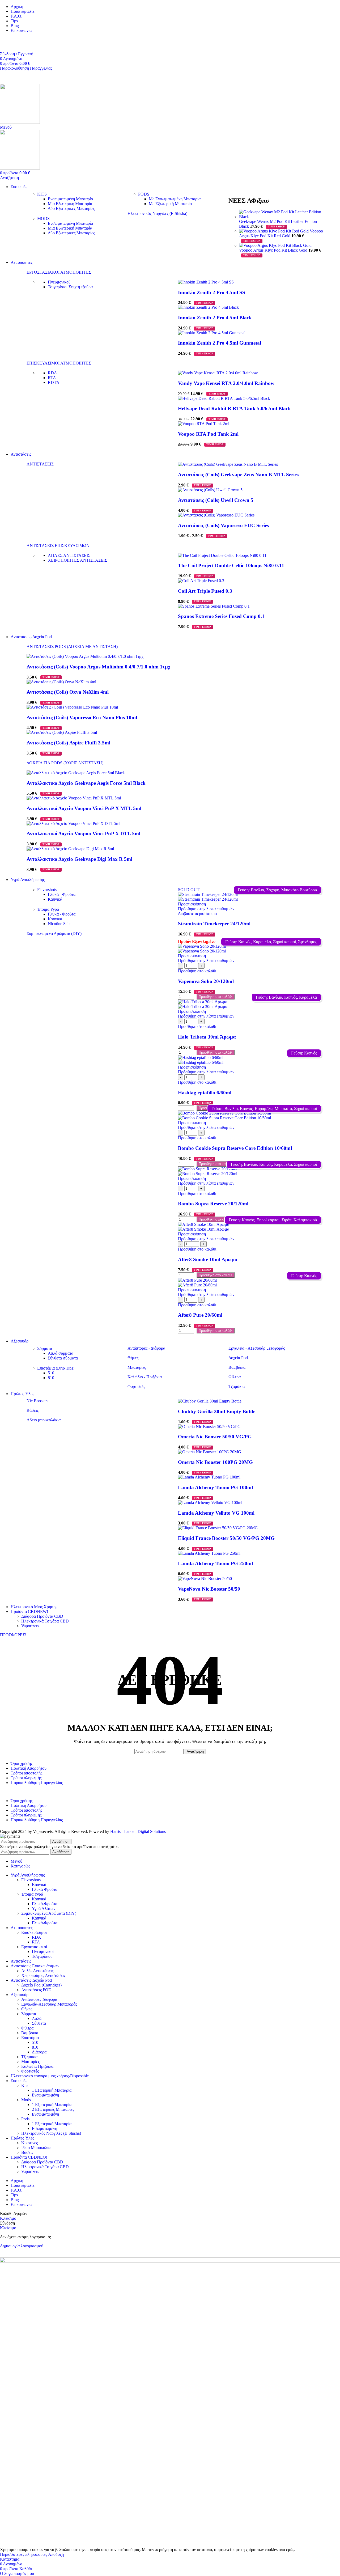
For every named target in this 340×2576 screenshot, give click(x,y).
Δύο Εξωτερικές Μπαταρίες (71, 208)
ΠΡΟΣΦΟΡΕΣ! (13, 1635)
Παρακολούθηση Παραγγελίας (26, 68)
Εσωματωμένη (44, 2128)
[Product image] (208, 899)
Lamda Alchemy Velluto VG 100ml (216, 1513)
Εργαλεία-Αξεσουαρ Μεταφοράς (49, 2004)
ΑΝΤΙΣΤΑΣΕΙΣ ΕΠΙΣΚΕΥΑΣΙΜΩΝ (58, 546)
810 (51, 1378)
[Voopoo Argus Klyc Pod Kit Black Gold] (275, 245)
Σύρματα (45, 1348)
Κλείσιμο (8, 2218)
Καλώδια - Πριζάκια (145, 1377)
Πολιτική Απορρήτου (29, 1768)
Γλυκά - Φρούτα (62, 894)
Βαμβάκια (237, 1367)
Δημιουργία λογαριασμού (22, 2246)
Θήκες (133, 1358)
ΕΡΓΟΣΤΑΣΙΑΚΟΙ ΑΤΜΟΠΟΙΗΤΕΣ (59, 272)
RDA (52, 373)
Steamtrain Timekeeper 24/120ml (214, 924)
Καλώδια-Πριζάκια (37, 2066)
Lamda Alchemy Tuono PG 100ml (215, 1487)
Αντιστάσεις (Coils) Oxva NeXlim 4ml (68, 692)
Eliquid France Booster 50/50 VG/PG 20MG (226, 1538)
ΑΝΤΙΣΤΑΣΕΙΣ (40, 464)
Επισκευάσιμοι (34, 1932)
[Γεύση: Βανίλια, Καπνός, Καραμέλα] (251, 1002)
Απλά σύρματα (61, 1353)
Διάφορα (39, 2052)
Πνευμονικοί (59, 282)
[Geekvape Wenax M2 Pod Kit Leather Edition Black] (282, 217)
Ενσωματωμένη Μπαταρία (70, 199)
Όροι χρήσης (22, 1763)
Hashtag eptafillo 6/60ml (205, 1093)
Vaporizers (30, 1626)
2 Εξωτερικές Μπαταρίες (53, 2109)
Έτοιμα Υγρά (48, 909)
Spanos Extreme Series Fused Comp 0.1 (221, 616)
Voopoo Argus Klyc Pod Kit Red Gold (281, 233)
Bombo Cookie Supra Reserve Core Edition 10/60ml (235, 1148)
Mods (26, 2100)
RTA (52, 378)
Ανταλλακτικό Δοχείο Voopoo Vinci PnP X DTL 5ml (83, 834)
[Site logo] (20, 122)
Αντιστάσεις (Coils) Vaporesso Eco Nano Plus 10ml (82, 717)
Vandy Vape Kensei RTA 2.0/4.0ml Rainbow (226, 383)
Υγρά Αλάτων (44, 1908)
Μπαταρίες (137, 1367)
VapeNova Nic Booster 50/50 (209, 1589)
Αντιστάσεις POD (36, 1990)
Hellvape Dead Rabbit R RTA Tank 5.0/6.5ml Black (234, 408)
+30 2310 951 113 (15, 39)
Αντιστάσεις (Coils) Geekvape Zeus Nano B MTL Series (238, 475)
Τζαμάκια (237, 1386)
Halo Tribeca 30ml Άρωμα (207, 1037)
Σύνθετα (39, 2023)
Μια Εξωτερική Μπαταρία (70, 204)
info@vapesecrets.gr (17, 44)
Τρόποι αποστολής (26, 1773)
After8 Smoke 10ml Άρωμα (208, 1259)
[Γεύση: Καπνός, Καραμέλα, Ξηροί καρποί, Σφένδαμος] (251, 946)
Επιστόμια (30, 2038)
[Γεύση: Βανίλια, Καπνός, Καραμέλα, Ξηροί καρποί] (251, 1169)
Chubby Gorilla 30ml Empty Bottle (217, 1411)
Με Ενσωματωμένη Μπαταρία (175, 199)
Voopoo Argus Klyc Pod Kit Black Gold (274, 250)
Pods (25, 2119)
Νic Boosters (37, 1401)
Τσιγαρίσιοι (70, 287)
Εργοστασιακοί (34, 1947)
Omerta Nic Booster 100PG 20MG (215, 1462)
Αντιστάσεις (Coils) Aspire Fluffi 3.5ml (68, 743)
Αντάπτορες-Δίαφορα (39, 1999)
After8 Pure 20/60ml (200, 1315)
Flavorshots (47, 890)
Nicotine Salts (59, 924)
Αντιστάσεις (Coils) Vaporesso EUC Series (223, 525)
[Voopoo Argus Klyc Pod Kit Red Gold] (274, 231)
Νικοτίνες (29, 2143)
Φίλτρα (235, 1377)
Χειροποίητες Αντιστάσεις (43, 1975)
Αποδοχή (56, 2554)
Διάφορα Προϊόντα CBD (42, 1616)
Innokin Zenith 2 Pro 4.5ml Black (215, 318)
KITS (42, 194)
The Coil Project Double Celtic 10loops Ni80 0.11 (231, 565)
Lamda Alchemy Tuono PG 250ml (215, 1563)
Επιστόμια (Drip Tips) (56, 1368)
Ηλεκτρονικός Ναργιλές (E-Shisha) (157, 213)
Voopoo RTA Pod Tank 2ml (208, 434)
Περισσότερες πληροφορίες (24, 2554)
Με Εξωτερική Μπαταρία (170, 204)
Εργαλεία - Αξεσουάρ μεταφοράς (257, 1348)
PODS (144, 194)
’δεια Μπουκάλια (36, 2148)
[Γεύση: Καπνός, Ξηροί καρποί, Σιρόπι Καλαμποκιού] (251, 1225)
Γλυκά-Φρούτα (45, 1889)
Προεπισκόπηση (192, 904)
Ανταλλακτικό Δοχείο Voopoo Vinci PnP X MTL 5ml (84, 808)
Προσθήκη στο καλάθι (216, 997)
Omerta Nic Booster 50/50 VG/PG (215, 1437)
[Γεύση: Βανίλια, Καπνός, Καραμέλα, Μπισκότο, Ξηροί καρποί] (251, 1113)
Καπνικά (55, 899)
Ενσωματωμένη (45, 2095)
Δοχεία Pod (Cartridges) (41, 1985)
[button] (197, 971)
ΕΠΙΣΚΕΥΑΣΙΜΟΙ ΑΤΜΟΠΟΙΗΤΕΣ (59, 363)
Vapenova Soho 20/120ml (206, 981)
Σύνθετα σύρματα (63, 1358)
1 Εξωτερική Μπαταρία (52, 2090)
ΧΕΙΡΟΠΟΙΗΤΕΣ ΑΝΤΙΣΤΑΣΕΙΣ (77, 560)
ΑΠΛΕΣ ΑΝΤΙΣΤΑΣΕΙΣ (69, 555)
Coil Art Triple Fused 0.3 (205, 591)
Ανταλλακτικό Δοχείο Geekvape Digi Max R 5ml (79, 859)
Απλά (37, 2018)
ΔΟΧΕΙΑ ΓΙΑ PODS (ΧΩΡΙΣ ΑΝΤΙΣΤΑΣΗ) (65, 763)
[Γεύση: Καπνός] (251, 1058)
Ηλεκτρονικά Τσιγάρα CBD (45, 1621)
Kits (25, 2085)
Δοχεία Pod (238, 1358)
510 (51, 1373)
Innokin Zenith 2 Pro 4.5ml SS (212, 292)
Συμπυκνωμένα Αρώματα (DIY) (54, 933)
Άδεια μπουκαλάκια (44, 1420)
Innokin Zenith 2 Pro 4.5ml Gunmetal (220, 343)
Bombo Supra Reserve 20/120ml (213, 1204)
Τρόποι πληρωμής (26, 1778)
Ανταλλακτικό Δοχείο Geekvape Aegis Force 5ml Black (86, 783)
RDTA (54, 382)
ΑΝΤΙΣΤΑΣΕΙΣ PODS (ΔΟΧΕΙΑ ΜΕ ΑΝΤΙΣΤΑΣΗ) (72, 647)
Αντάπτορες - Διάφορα (146, 1348)
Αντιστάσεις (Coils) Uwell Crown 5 (216, 500)
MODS (43, 219)
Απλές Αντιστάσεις (37, 1971)
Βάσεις (33, 1410)
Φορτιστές (136, 1386)
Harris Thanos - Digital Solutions (138, 1831)
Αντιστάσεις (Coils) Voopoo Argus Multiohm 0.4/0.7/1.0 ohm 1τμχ (98, 667)
